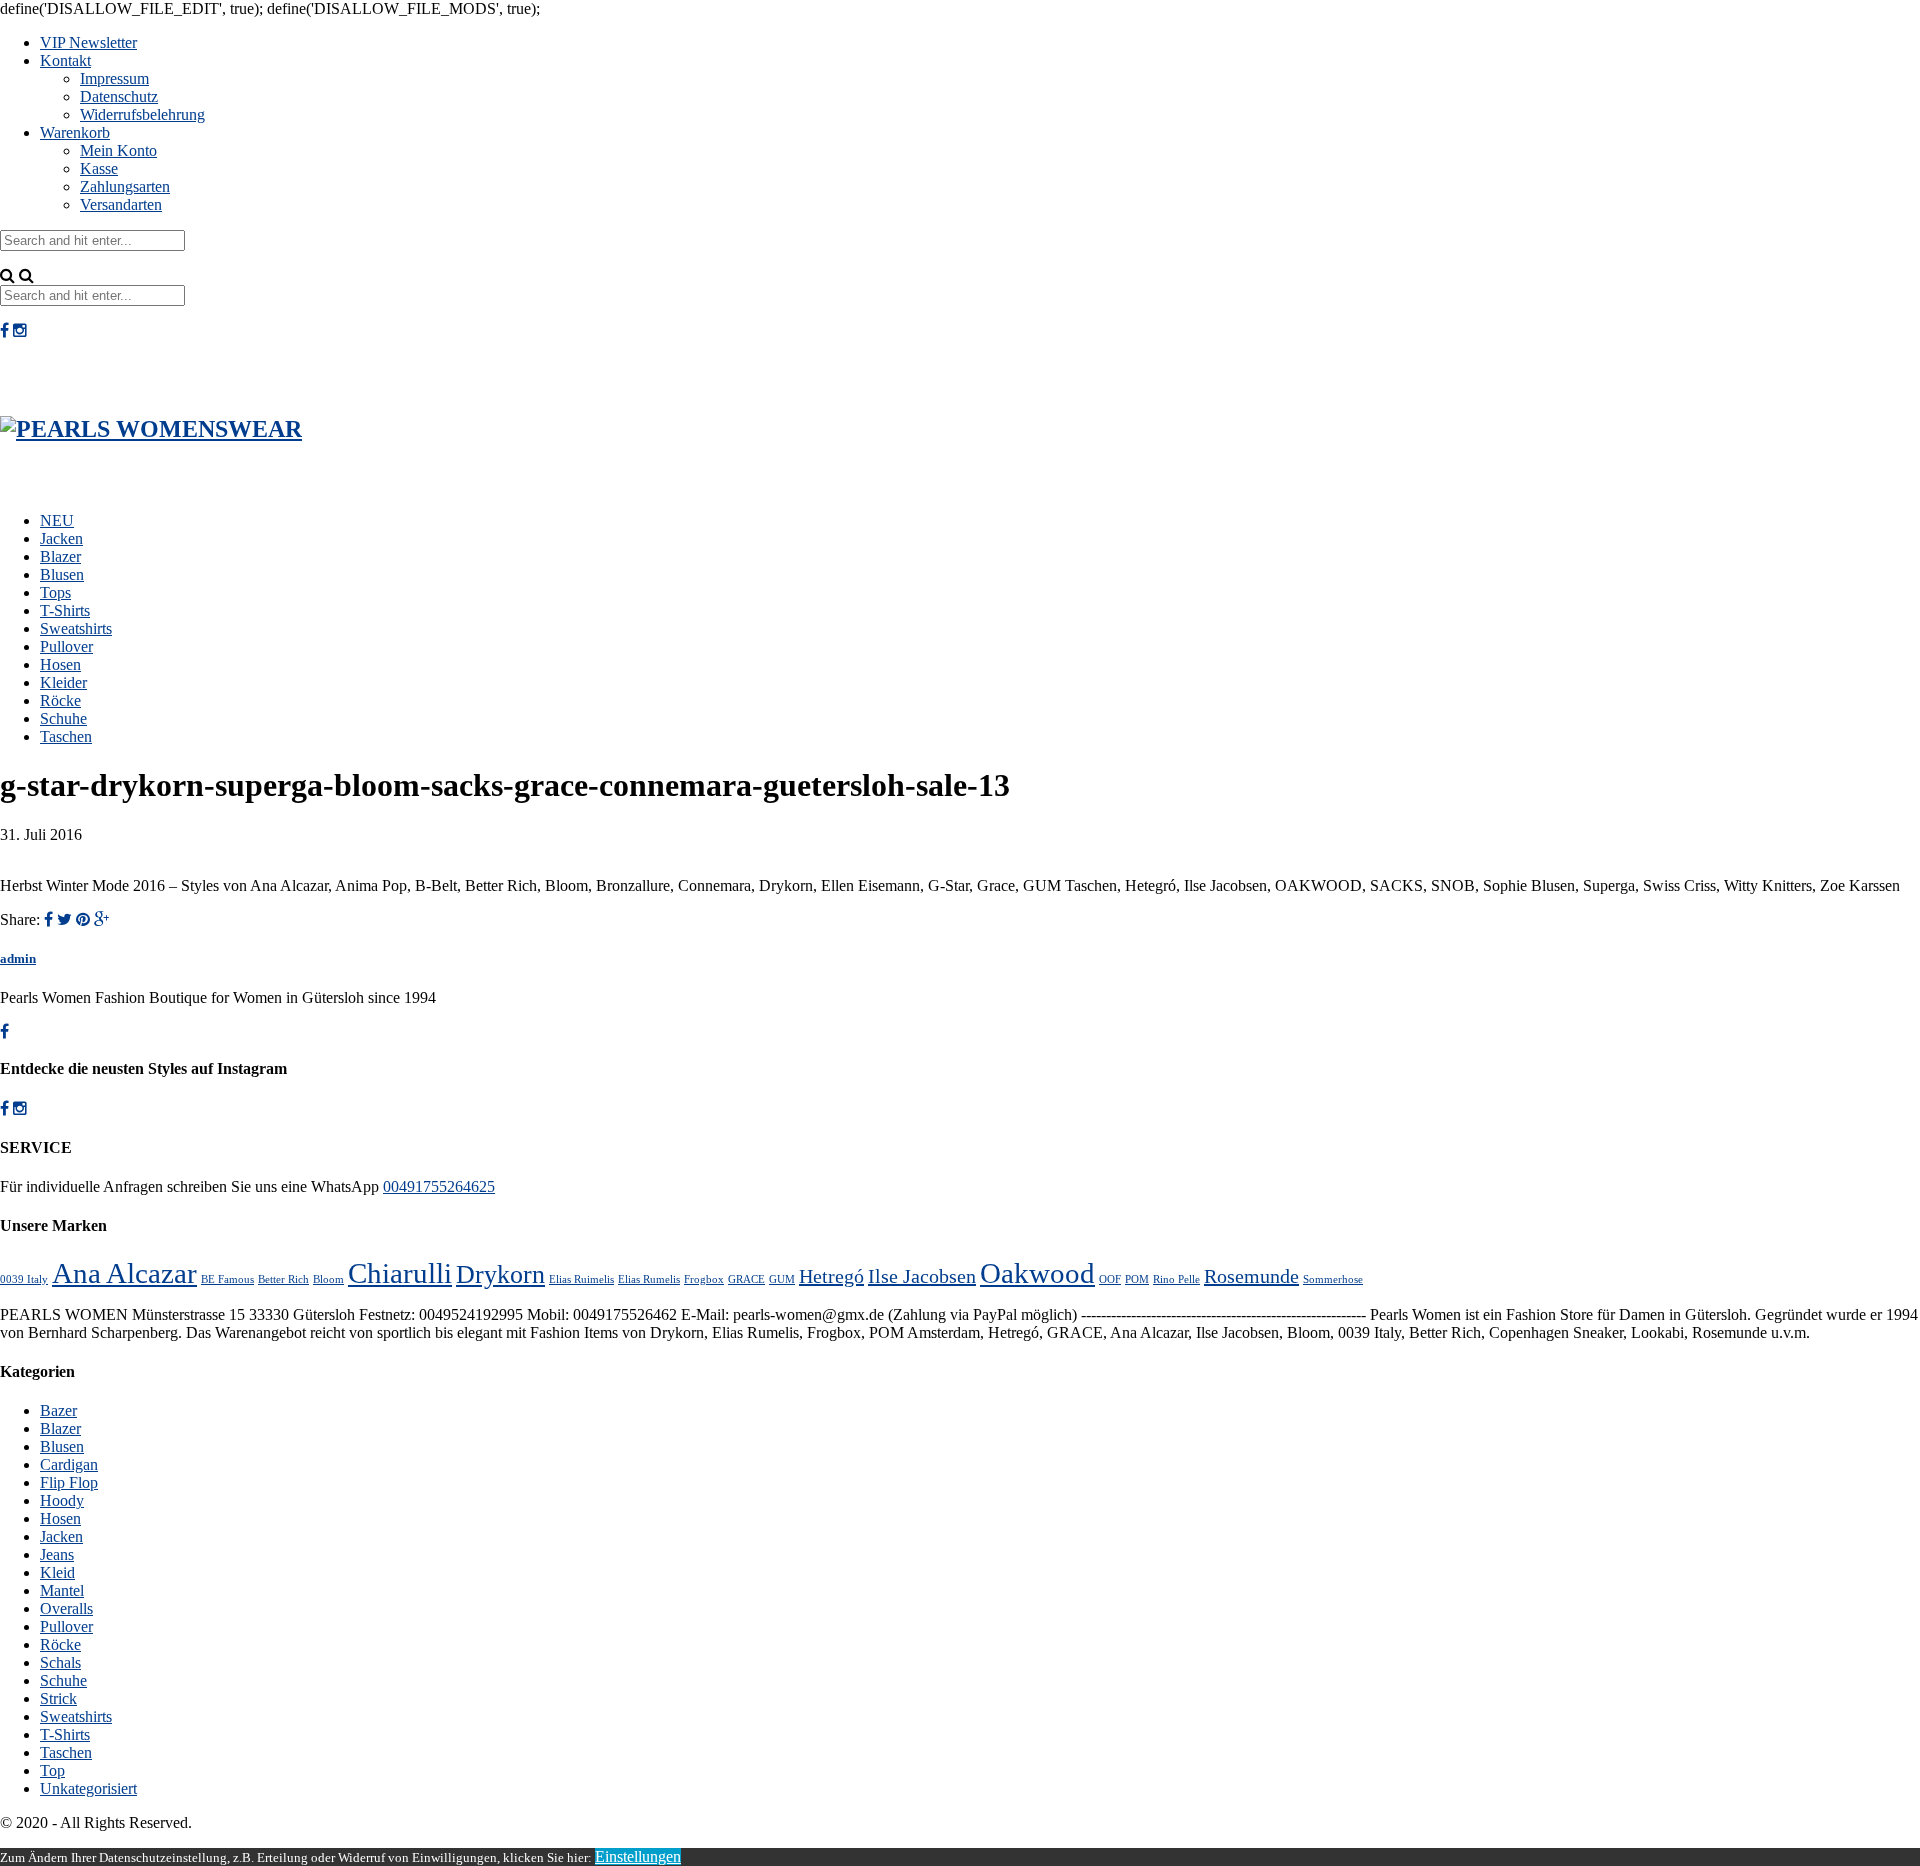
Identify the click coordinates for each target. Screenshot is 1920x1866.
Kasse (99, 168)
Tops (55, 592)
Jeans (57, 1554)
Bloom (328, 1279)
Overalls (66, 1608)
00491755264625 (439, 1186)
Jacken (61, 538)
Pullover (66, 646)
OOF (1110, 1279)
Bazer (58, 1410)
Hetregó (831, 1276)
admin (18, 958)
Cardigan (69, 1464)
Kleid (57, 1572)
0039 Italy (24, 1279)
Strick (58, 1698)
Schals (60, 1662)
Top (52, 1770)
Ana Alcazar (124, 1273)
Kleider (63, 682)
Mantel (62, 1590)
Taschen (66, 736)
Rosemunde (1251, 1276)
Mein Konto (118, 150)
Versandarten (121, 204)
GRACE (746, 1279)
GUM (782, 1279)
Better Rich (283, 1279)
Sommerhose (1333, 1279)
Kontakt (65, 60)
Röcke (60, 700)
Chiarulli (400, 1273)
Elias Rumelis (649, 1279)
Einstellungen (638, 1856)
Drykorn (500, 1274)
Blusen (62, 574)
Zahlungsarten (125, 186)
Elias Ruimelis (581, 1279)
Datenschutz (119, 96)
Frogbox (704, 1279)
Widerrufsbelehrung (142, 114)
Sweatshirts (76, 628)
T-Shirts (65, 610)
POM (1137, 1279)
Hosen (60, 664)
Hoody (62, 1500)
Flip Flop (69, 1482)
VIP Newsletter (88, 42)
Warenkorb (75, 132)
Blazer (60, 556)
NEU (57, 520)
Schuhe (63, 718)
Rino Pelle (1176, 1279)
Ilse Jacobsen (922, 1276)
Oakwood (1037, 1273)
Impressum (114, 78)
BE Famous (227, 1279)
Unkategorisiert (88, 1788)
